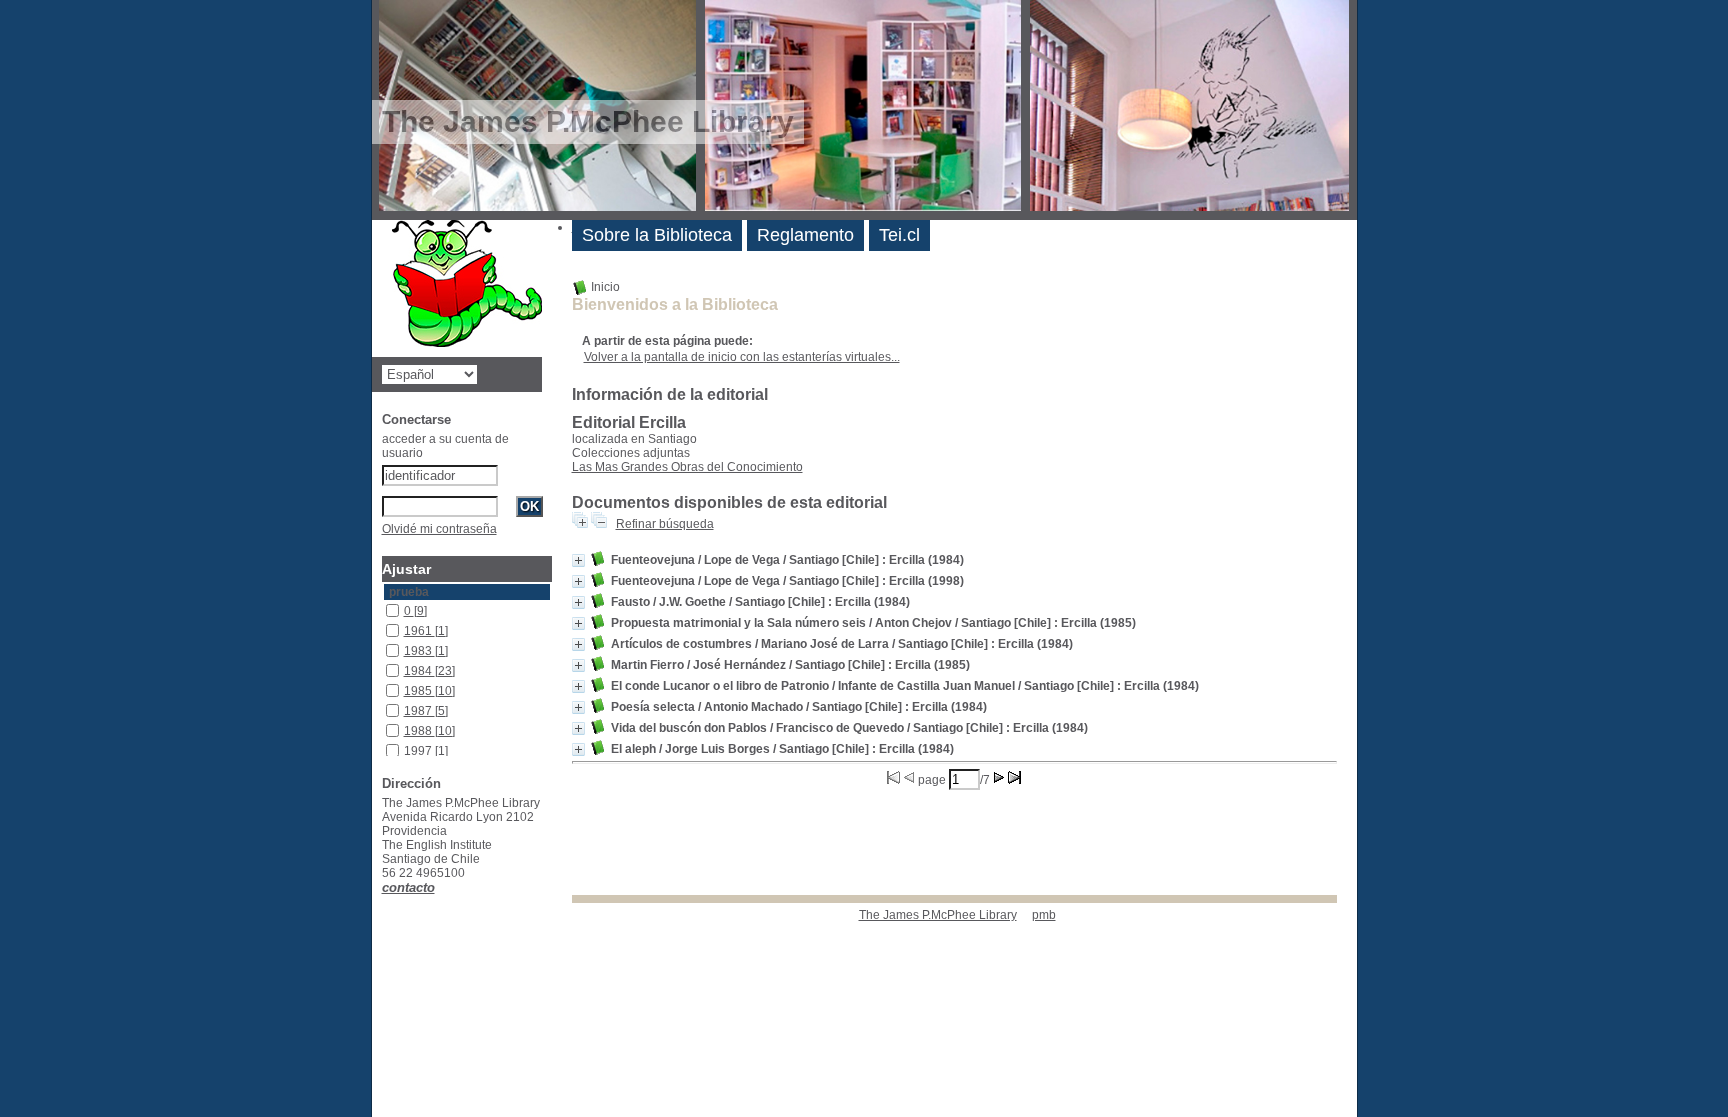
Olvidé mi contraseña (439, 529)
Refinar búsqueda (665, 524)
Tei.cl (899, 235)
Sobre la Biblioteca (657, 235)
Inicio (604, 287)
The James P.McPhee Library (938, 915)
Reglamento (805, 235)
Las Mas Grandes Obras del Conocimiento (687, 467)
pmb (1044, 915)
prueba (409, 592)
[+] (578, 560)
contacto (408, 887)
